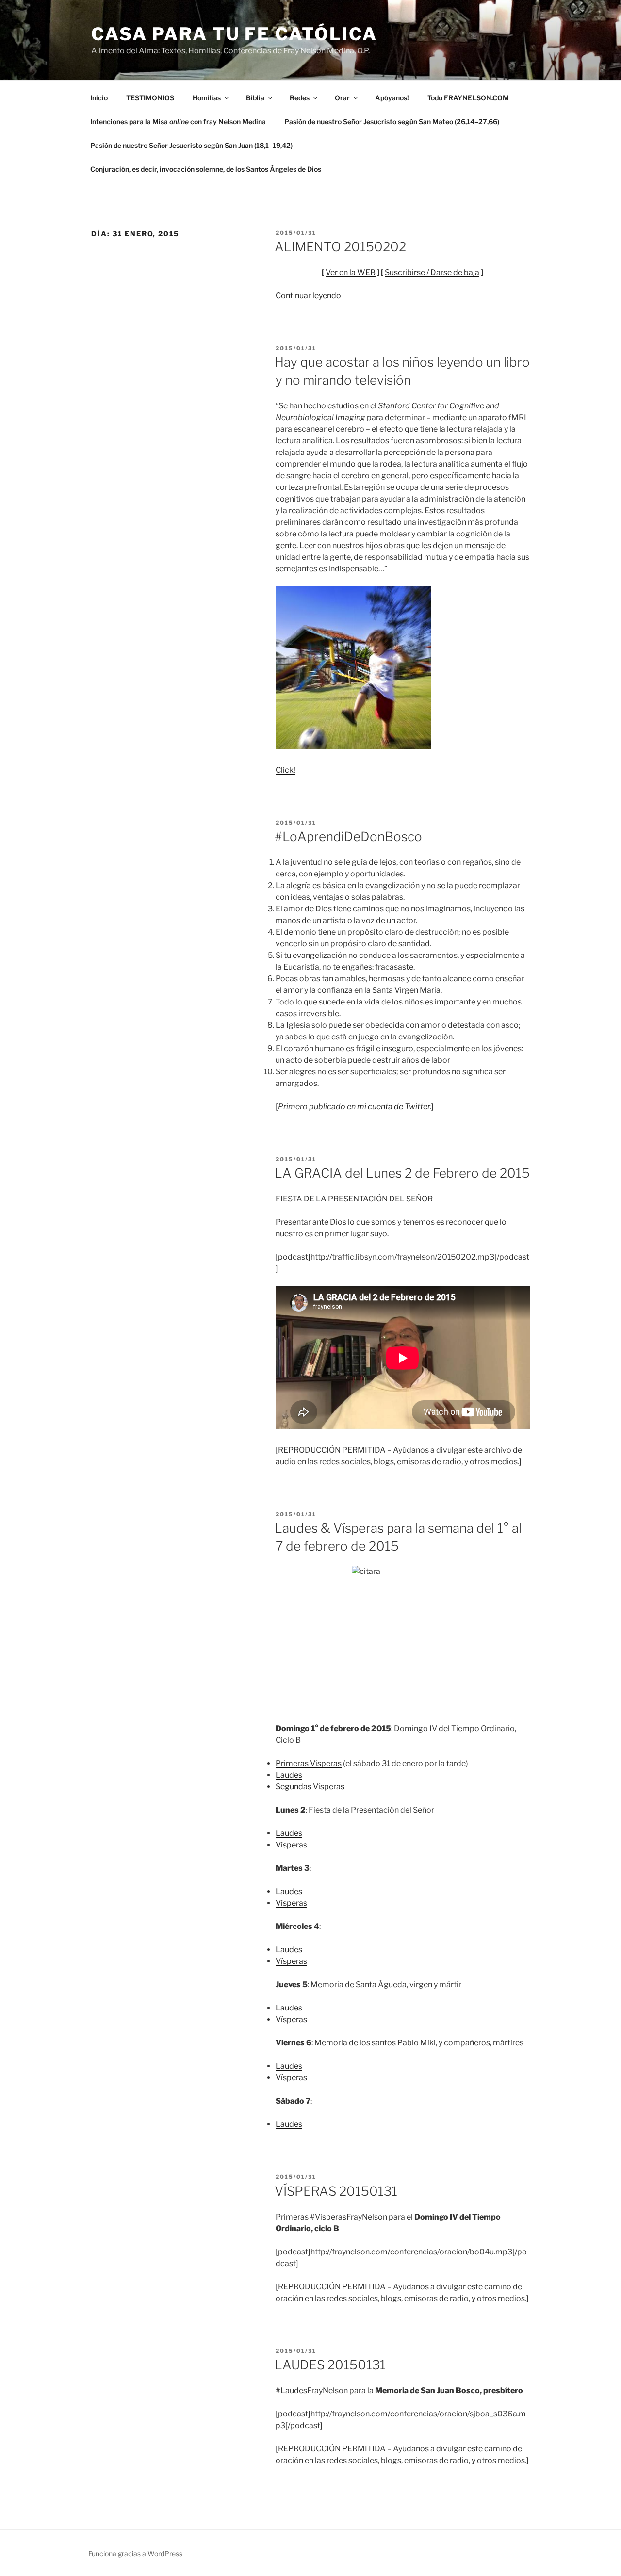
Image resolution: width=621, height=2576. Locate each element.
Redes (300, 98)
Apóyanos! (392, 98)
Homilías (207, 98)
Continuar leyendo (308, 296)
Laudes (289, 1775)
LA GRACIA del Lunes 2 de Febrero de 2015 (402, 1173)
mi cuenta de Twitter (393, 1107)
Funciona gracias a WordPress (135, 2553)
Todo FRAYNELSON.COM (468, 98)
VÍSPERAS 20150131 (336, 2191)
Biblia (255, 98)
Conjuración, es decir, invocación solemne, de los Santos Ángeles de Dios (206, 169)
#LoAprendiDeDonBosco (348, 836)
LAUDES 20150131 (330, 2365)
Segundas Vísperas (310, 1787)
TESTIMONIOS (150, 98)
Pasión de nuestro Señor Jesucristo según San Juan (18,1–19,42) (191, 145)
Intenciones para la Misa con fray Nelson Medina (178, 122)
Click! (286, 770)
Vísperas (291, 1845)
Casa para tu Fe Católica (234, 34)
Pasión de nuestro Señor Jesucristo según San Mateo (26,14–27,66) (392, 122)
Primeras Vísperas (309, 1763)
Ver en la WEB (351, 272)
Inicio (99, 98)
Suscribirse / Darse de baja (432, 272)
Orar (342, 98)
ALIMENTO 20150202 (340, 247)
